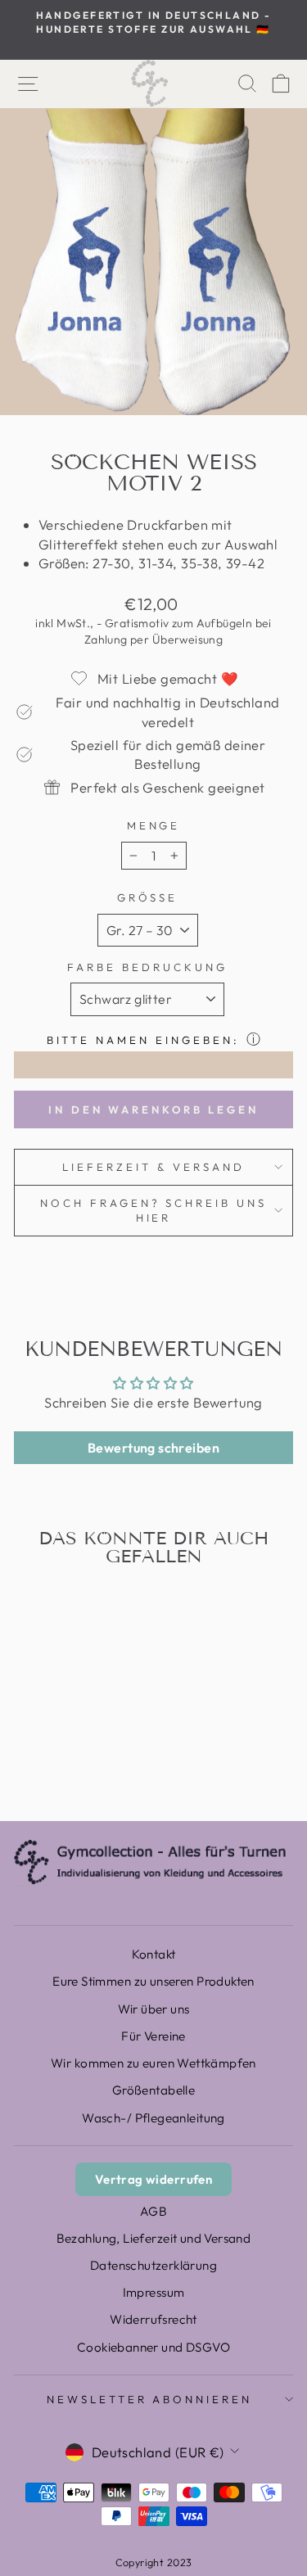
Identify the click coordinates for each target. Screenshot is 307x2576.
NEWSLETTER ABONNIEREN (149, 2399)
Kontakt (154, 1954)
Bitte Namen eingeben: (143, 1040)
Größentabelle (153, 2090)
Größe (148, 897)
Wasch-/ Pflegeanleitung (153, 2118)
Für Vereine (153, 2036)
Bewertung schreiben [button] (153, 1448)
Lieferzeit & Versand (153, 1167)
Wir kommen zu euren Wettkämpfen (153, 2063)
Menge (154, 825)
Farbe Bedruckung (147, 967)
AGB (153, 2211)
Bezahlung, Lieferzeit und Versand (154, 2238)
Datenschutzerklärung (153, 2265)
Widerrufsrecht (153, 2319)
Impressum (154, 2292)
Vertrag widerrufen (153, 2179)
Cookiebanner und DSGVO (153, 2347)
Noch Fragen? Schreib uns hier (153, 1211)
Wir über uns (154, 2009)
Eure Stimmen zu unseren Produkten (153, 1981)
